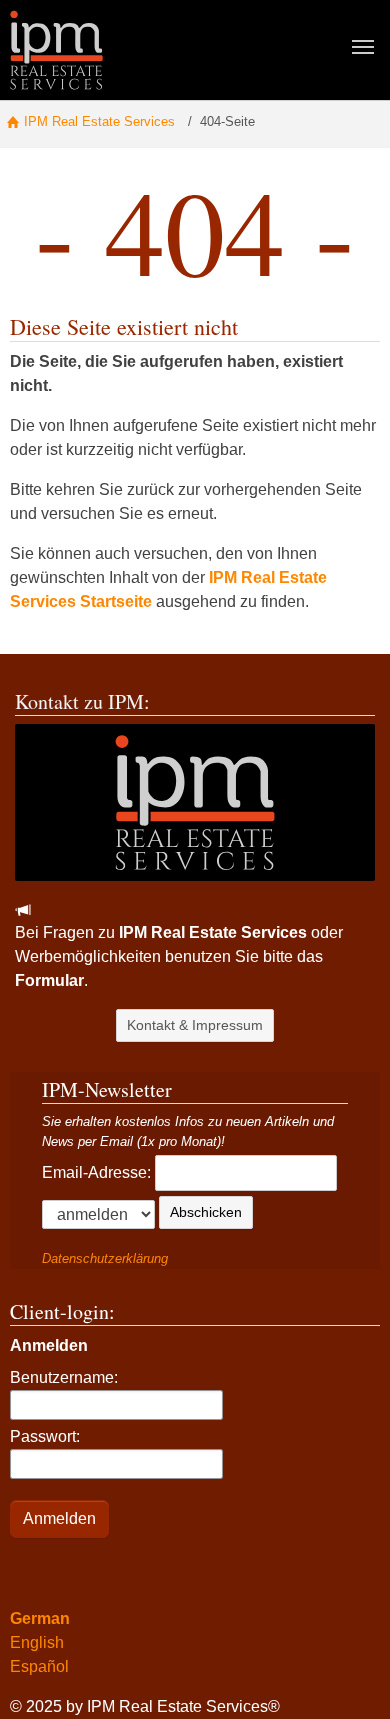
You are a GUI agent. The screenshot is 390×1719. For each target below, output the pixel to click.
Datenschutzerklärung (105, 1258)
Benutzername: (64, 1377)
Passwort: (45, 1436)
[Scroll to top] (346, 1675)
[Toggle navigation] (363, 47)
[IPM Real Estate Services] (56, 49)
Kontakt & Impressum (195, 1025)
